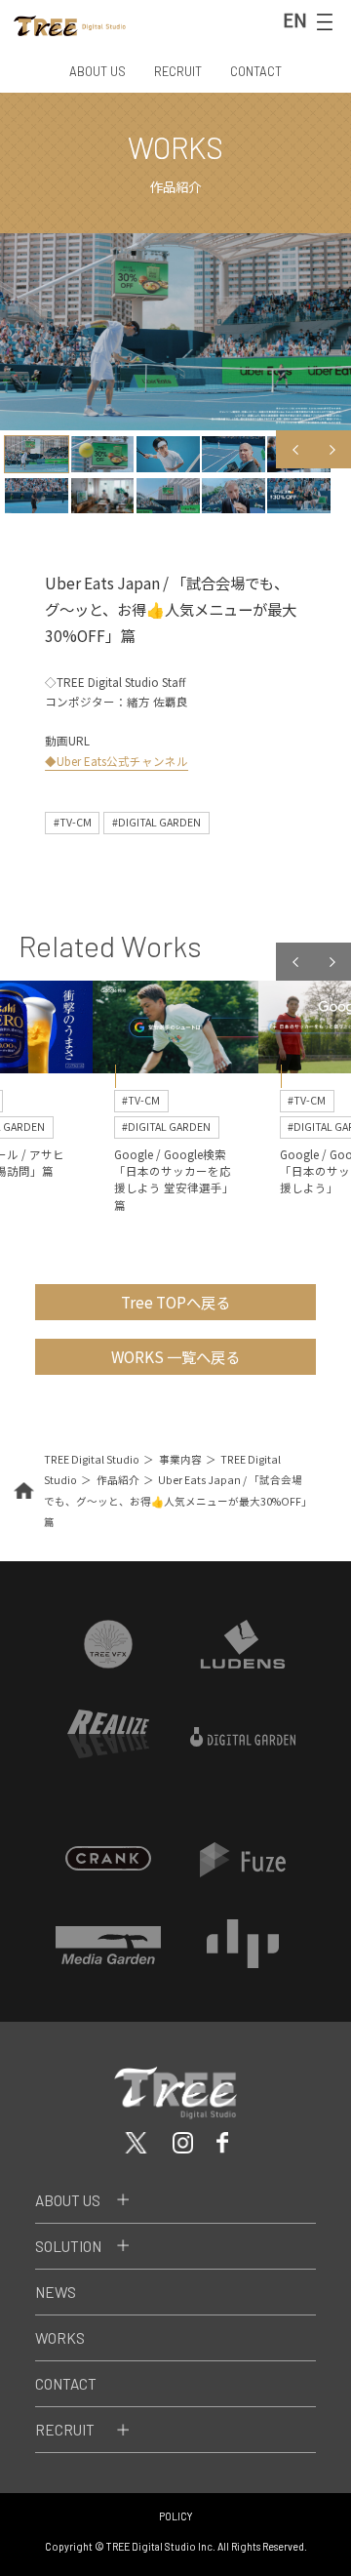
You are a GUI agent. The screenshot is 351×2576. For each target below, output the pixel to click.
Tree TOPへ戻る (175, 1302)
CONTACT (256, 71)
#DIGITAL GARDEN (156, 822)
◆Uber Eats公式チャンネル (117, 761)
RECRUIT (178, 71)
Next (332, 449)
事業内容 (180, 1459)
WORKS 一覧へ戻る (175, 1356)
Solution (68, 2246)
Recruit (65, 2430)
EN (295, 20)
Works (60, 2338)
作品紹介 (118, 1480)
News (56, 2292)
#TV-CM (73, 822)
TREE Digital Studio (92, 1459)
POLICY (176, 2516)
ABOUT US (97, 71)
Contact (66, 2384)
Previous (294, 449)
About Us (68, 2200)
